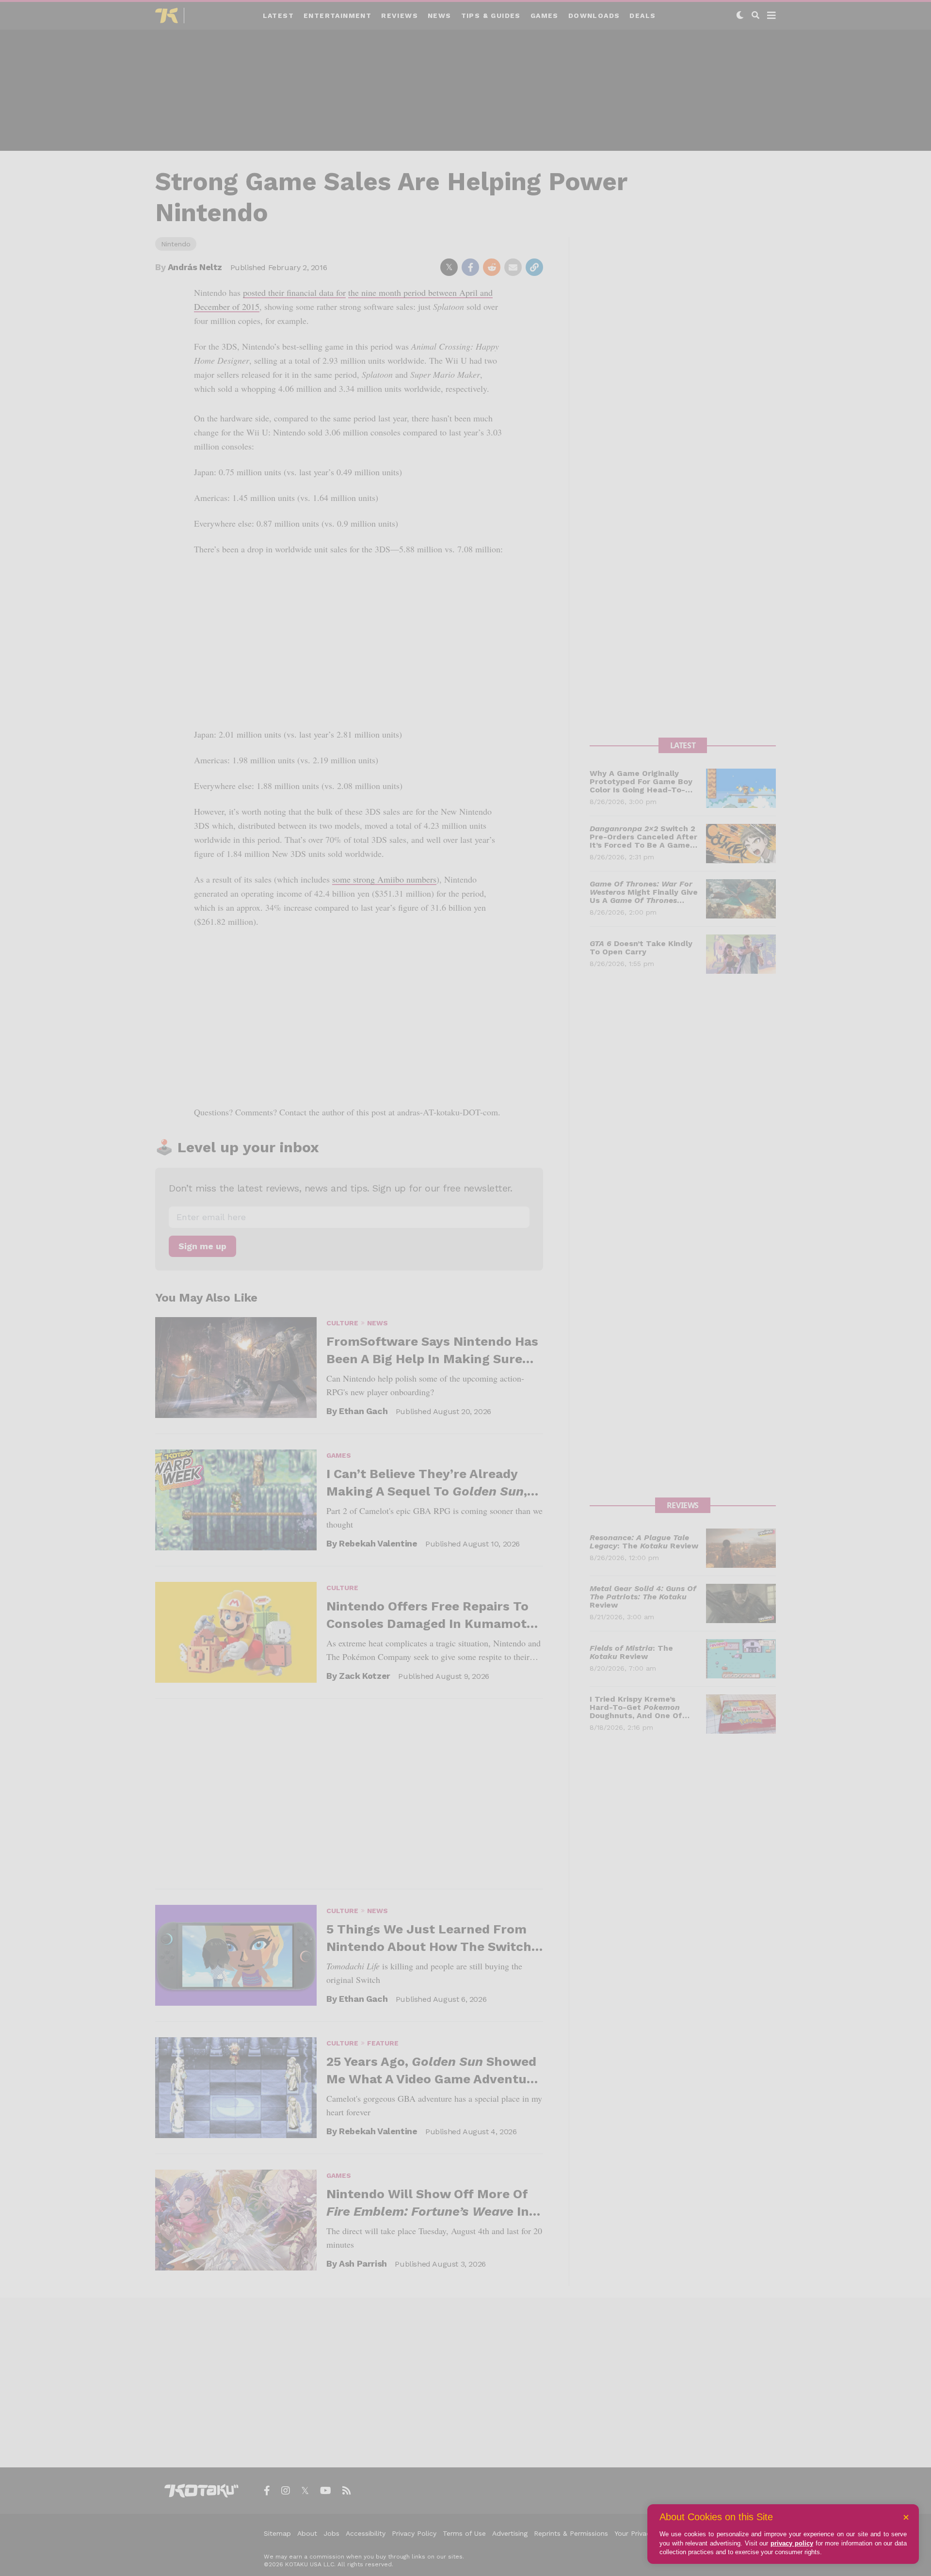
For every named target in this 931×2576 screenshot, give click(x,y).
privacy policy (792, 2543)
